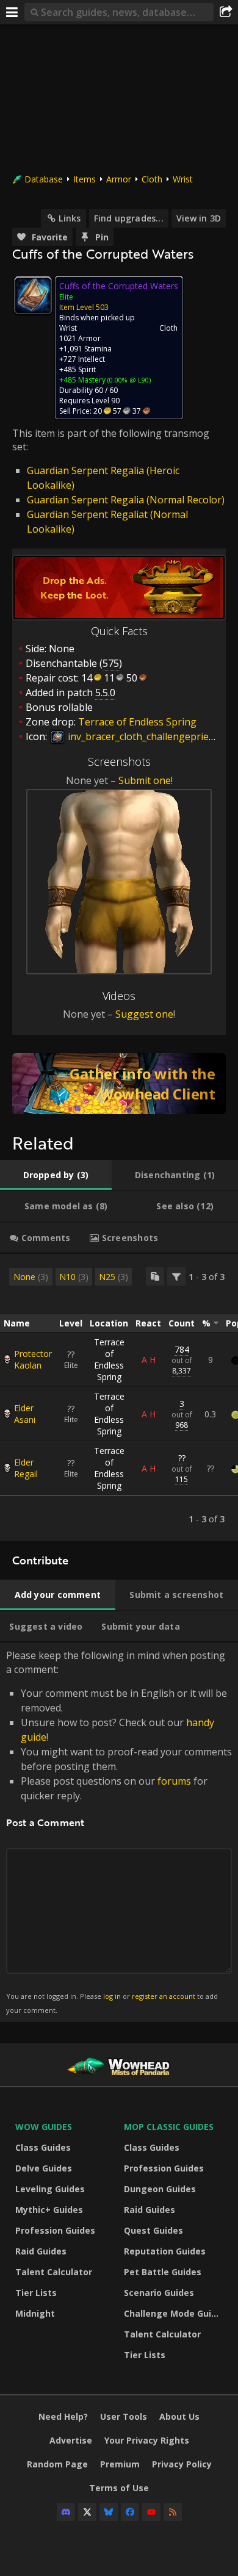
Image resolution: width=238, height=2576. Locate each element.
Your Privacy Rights (147, 2440)
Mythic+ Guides (49, 2210)
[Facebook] (130, 2512)
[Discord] (66, 2512)
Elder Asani (25, 1414)
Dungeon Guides (160, 2189)
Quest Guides (153, 2230)
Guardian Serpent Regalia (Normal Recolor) (126, 500)
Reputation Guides (165, 2251)
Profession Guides (55, 2230)
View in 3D (199, 218)
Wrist (183, 179)
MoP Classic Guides (169, 2127)
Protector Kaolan (33, 1359)
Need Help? (63, 2416)
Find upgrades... (129, 218)
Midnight (35, 2313)
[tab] (56, 1175)
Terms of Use (119, 2488)
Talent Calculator (54, 2272)
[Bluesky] (109, 2512)
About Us (179, 2416)
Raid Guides (41, 2251)
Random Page (57, 2464)
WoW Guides (44, 2127)
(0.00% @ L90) (128, 380)
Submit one (145, 780)
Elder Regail (26, 1468)
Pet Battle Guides (163, 2272)
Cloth (152, 179)
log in (112, 1996)
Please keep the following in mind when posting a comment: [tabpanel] (119, 1831)
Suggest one (144, 1014)
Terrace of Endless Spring (109, 1359)
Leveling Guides (50, 2189)
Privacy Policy (182, 2464)
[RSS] (173, 2512)
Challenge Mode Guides (175, 2313)
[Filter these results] (176, 1276)
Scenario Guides (159, 2293)
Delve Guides (44, 2168)
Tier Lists (36, 2293)
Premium (120, 2464)
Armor (119, 179)
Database (44, 179)
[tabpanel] (119, 1398)
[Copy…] (155, 1276)
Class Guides (43, 2147)
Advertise (71, 2440)
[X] (87, 2512)
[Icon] (33, 295)
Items (85, 179)
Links (70, 218)
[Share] (226, 12)
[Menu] (12, 12)
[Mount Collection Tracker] (119, 1084)
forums (174, 1781)
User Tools (124, 2416)
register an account (164, 1996)
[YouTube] (151, 2512)
